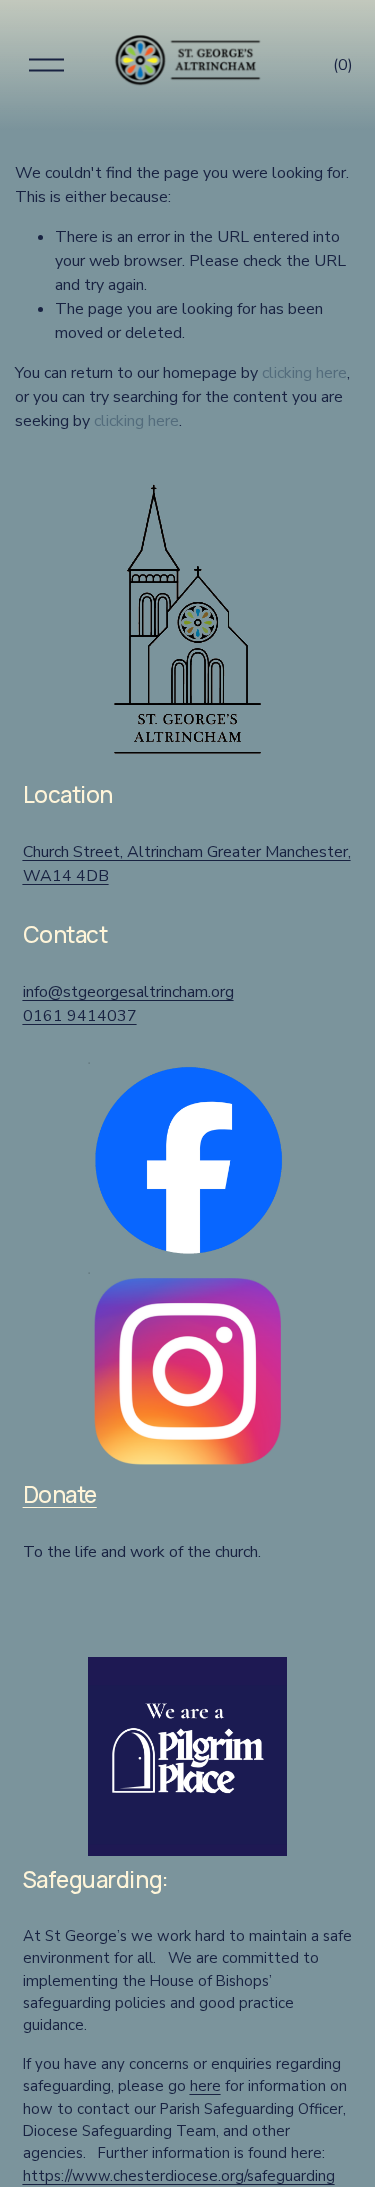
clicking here (304, 373)
